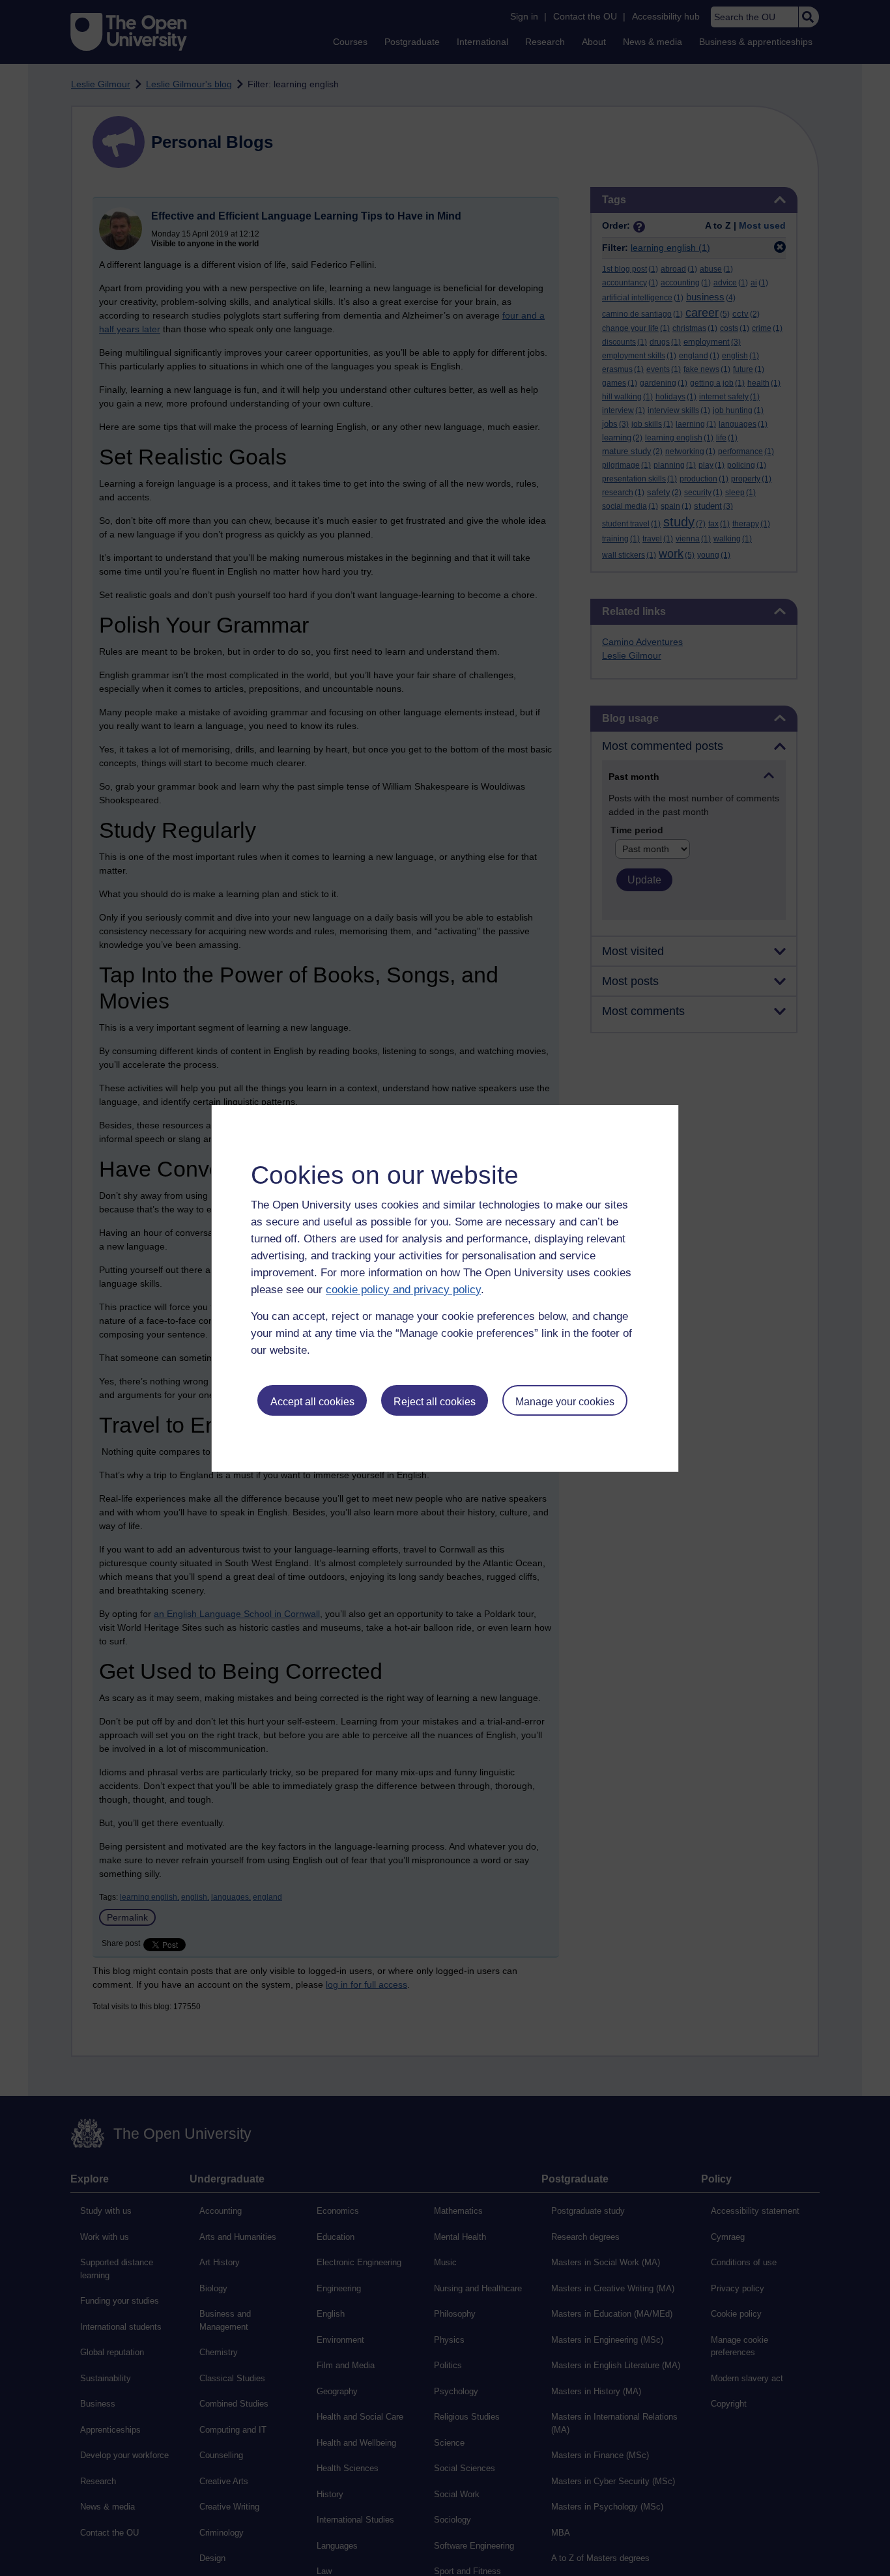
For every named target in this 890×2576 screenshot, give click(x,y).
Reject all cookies (435, 1402)
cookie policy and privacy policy (403, 1290)
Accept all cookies (312, 1402)
